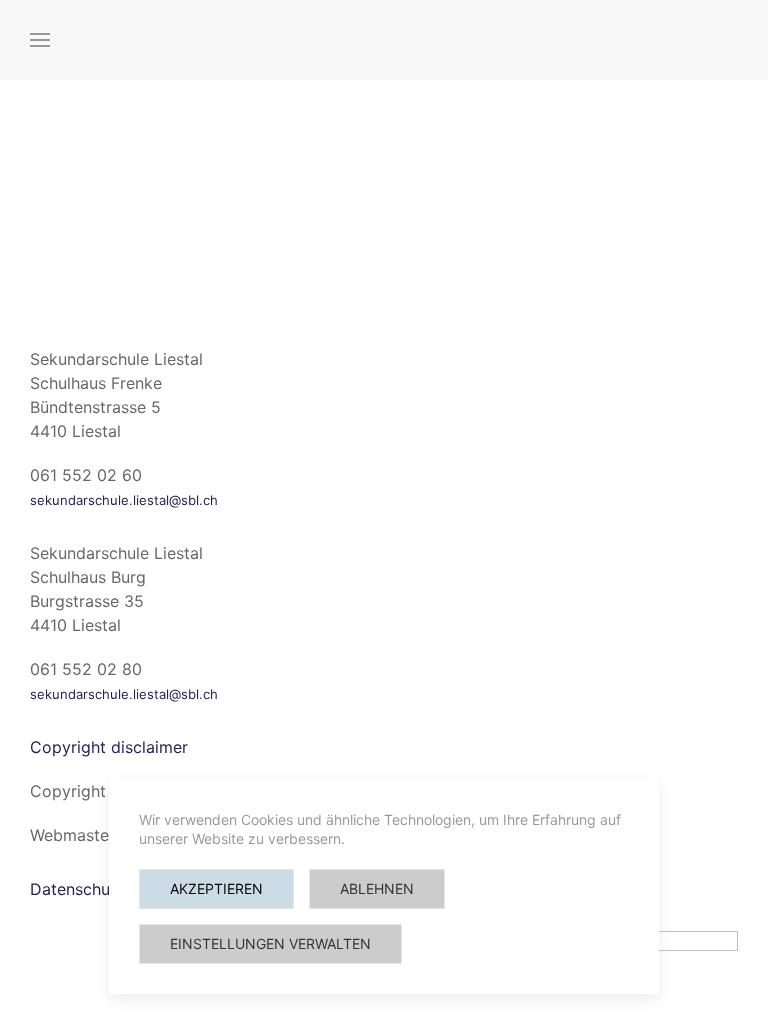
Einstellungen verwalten (270, 943)
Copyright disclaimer (109, 747)
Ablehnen (377, 888)
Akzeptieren (216, 888)
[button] (40, 40)
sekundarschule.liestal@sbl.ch (124, 500)
